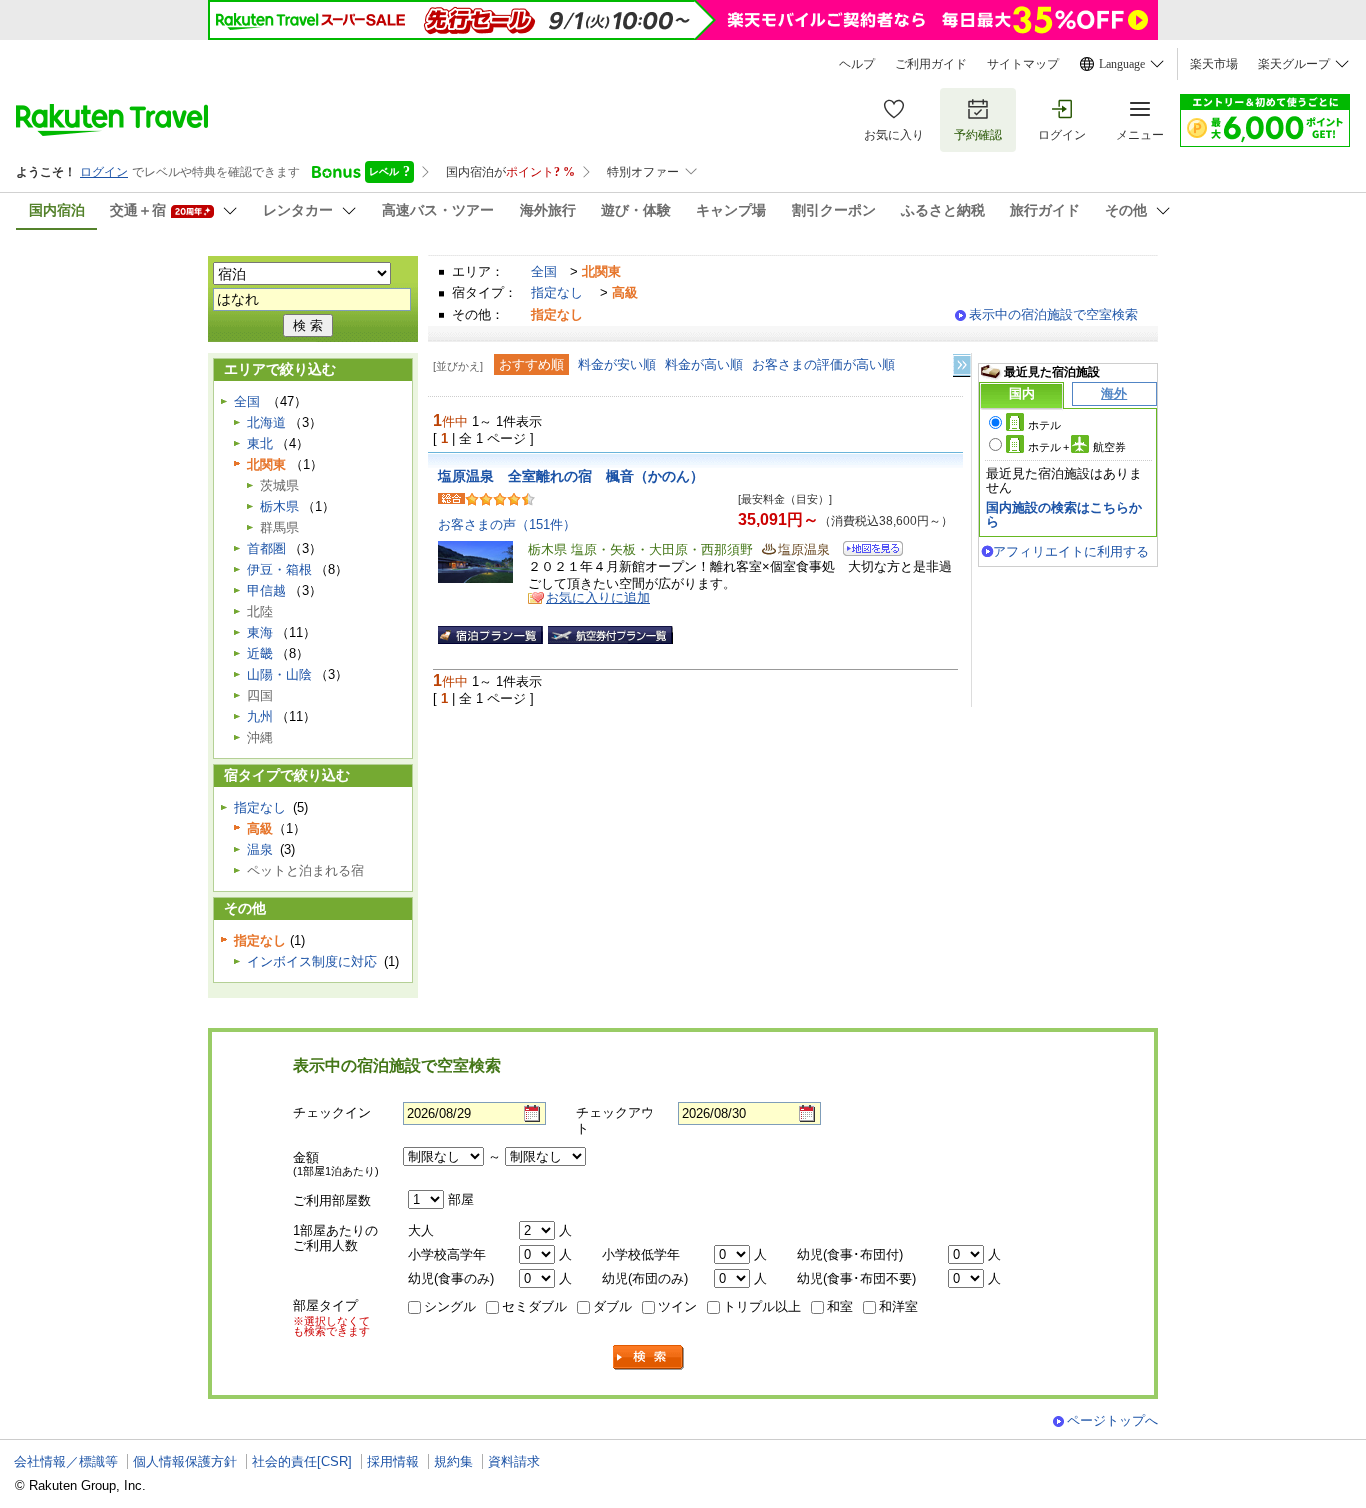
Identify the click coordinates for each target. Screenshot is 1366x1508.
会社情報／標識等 (66, 1461)
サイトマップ (1023, 64)
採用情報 (393, 1461)
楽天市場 (1214, 64)
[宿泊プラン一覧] (490, 635)
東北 (260, 443)
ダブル (612, 1306)
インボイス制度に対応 (312, 961)
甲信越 (266, 590)
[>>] (963, 365)
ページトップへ (1112, 1420)
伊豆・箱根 (279, 569)
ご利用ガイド (931, 64)
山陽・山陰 (279, 674)
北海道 (266, 422)
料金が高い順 (704, 364)
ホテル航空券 (1077, 447)
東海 (260, 632)
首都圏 (266, 548)
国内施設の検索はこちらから (1064, 514)
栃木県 (279, 506)
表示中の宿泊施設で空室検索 (1053, 314)
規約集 (453, 1461)
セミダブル (534, 1306)
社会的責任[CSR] (302, 1461)
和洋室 (898, 1306)
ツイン (677, 1306)
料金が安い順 (617, 364)
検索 (649, 1357)
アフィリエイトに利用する (1071, 551)
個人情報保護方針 (185, 1461)
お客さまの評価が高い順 (823, 364)
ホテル (1044, 425)
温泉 (260, 849)
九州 (260, 716)
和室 (840, 1306)
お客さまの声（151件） (507, 524)
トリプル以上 (762, 1306)
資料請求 (514, 1461)
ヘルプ (857, 64)
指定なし (557, 292)
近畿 (260, 653)
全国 (544, 271)
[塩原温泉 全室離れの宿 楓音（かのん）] (866, 551)
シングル (450, 1306)
